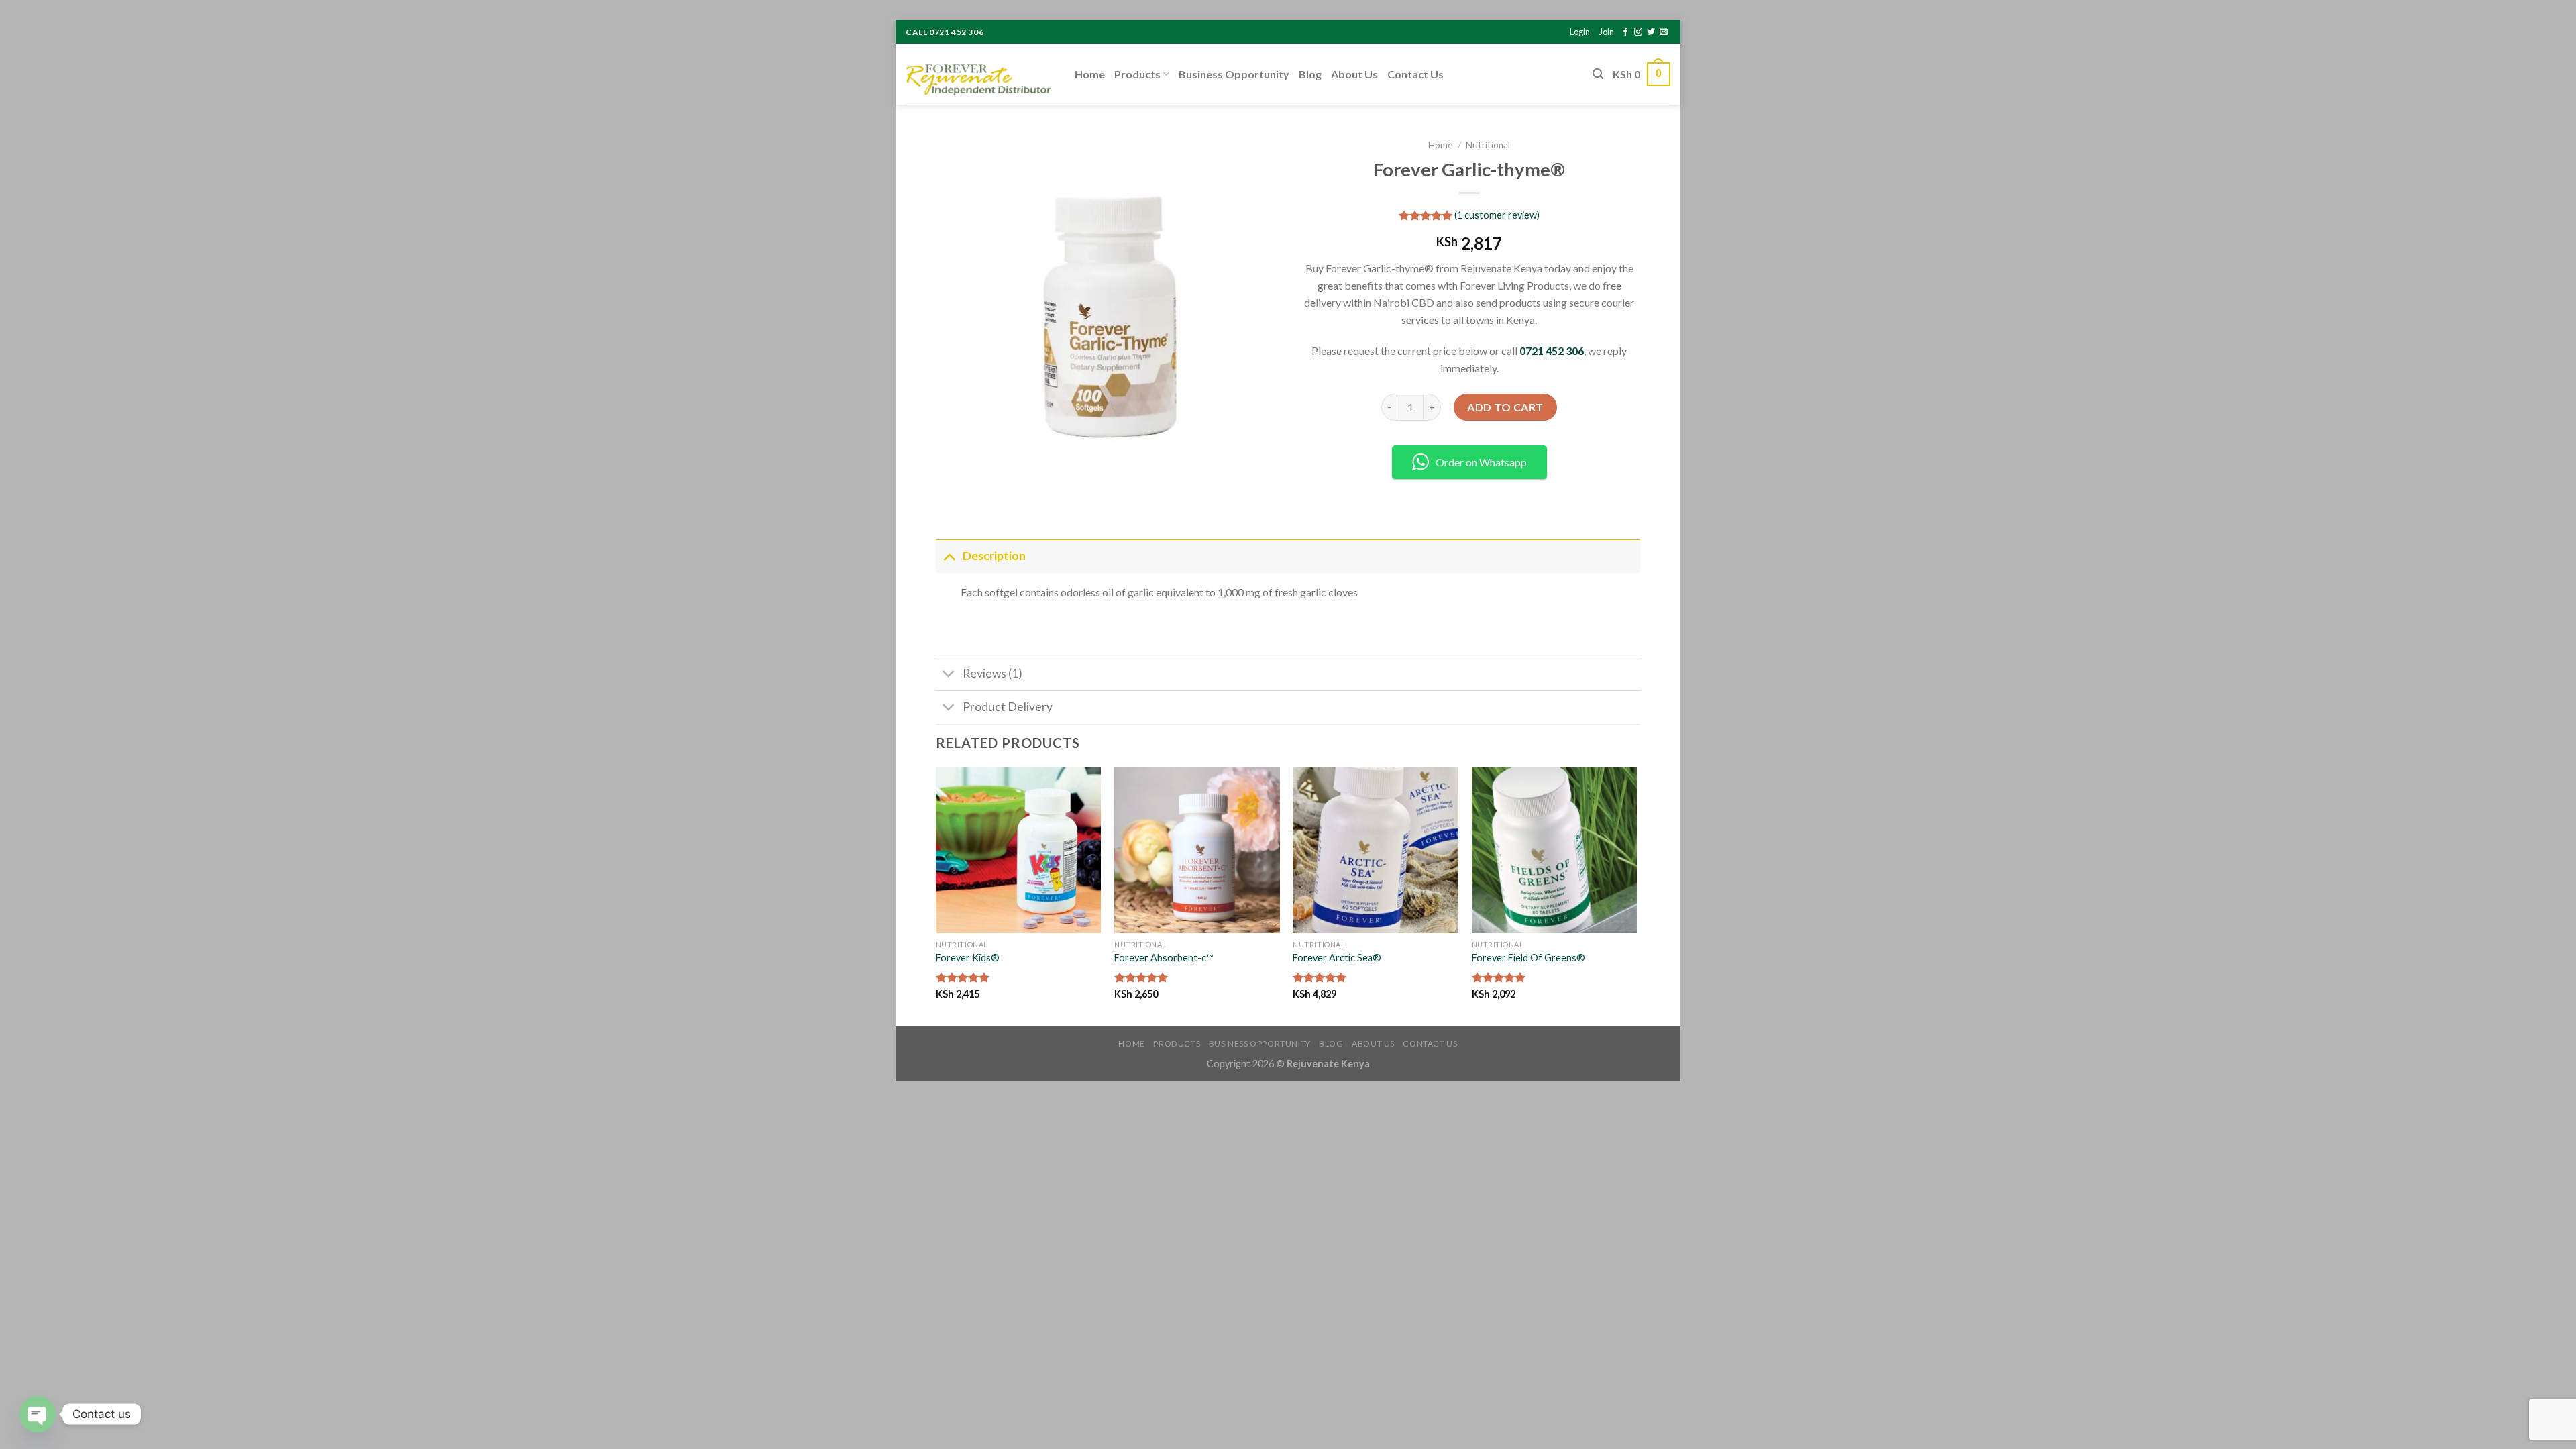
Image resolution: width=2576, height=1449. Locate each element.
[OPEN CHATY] (38, 1414)
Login (1580, 32)
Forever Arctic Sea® (1337, 958)
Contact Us (1415, 74)
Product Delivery (1008, 707)
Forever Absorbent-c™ (1164, 958)
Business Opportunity (1234, 74)
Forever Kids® (968, 958)
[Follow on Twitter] (1651, 32)
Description (994, 556)
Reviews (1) (992, 673)
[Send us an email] (1664, 32)
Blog (1310, 74)
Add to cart (1505, 407)
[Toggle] (949, 556)
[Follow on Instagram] (1638, 32)
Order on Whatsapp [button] (1481, 462)
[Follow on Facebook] (1625, 32)
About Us (1354, 74)
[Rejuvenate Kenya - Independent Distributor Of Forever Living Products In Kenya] (980, 74)
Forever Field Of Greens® (1528, 958)
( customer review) (1497, 215)
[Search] (1598, 74)
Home (1090, 74)
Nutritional (1488, 145)
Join (1607, 32)
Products (1137, 74)
